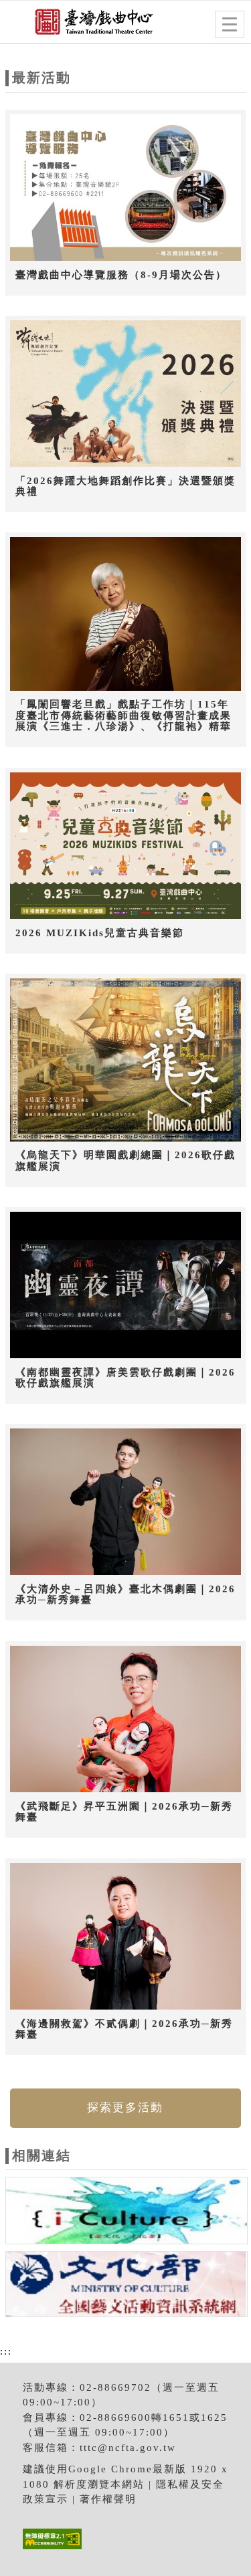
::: (6, 2351)
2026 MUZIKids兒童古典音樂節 (100, 933)
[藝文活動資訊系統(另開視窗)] (127, 2286)
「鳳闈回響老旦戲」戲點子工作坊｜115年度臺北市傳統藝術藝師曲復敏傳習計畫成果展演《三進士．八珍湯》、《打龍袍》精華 (123, 715)
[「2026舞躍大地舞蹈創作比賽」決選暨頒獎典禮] (126, 394)
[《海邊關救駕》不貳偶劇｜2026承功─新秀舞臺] (126, 1937)
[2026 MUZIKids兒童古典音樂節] (126, 846)
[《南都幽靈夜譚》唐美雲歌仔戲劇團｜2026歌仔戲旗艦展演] (126, 1285)
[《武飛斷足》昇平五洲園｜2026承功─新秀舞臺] (126, 1719)
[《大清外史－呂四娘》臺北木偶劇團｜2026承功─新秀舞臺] (126, 1502)
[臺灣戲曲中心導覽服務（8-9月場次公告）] (126, 188)
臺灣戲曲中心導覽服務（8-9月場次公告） (121, 275)
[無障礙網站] (51, 2549)
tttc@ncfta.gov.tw (128, 2448)
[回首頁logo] (77, 25)
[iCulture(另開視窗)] (127, 2213)
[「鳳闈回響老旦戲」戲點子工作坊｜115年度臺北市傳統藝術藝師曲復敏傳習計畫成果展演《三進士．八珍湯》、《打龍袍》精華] (126, 614)
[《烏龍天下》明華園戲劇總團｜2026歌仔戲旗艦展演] (126, 1060)
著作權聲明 (108, 2499)
